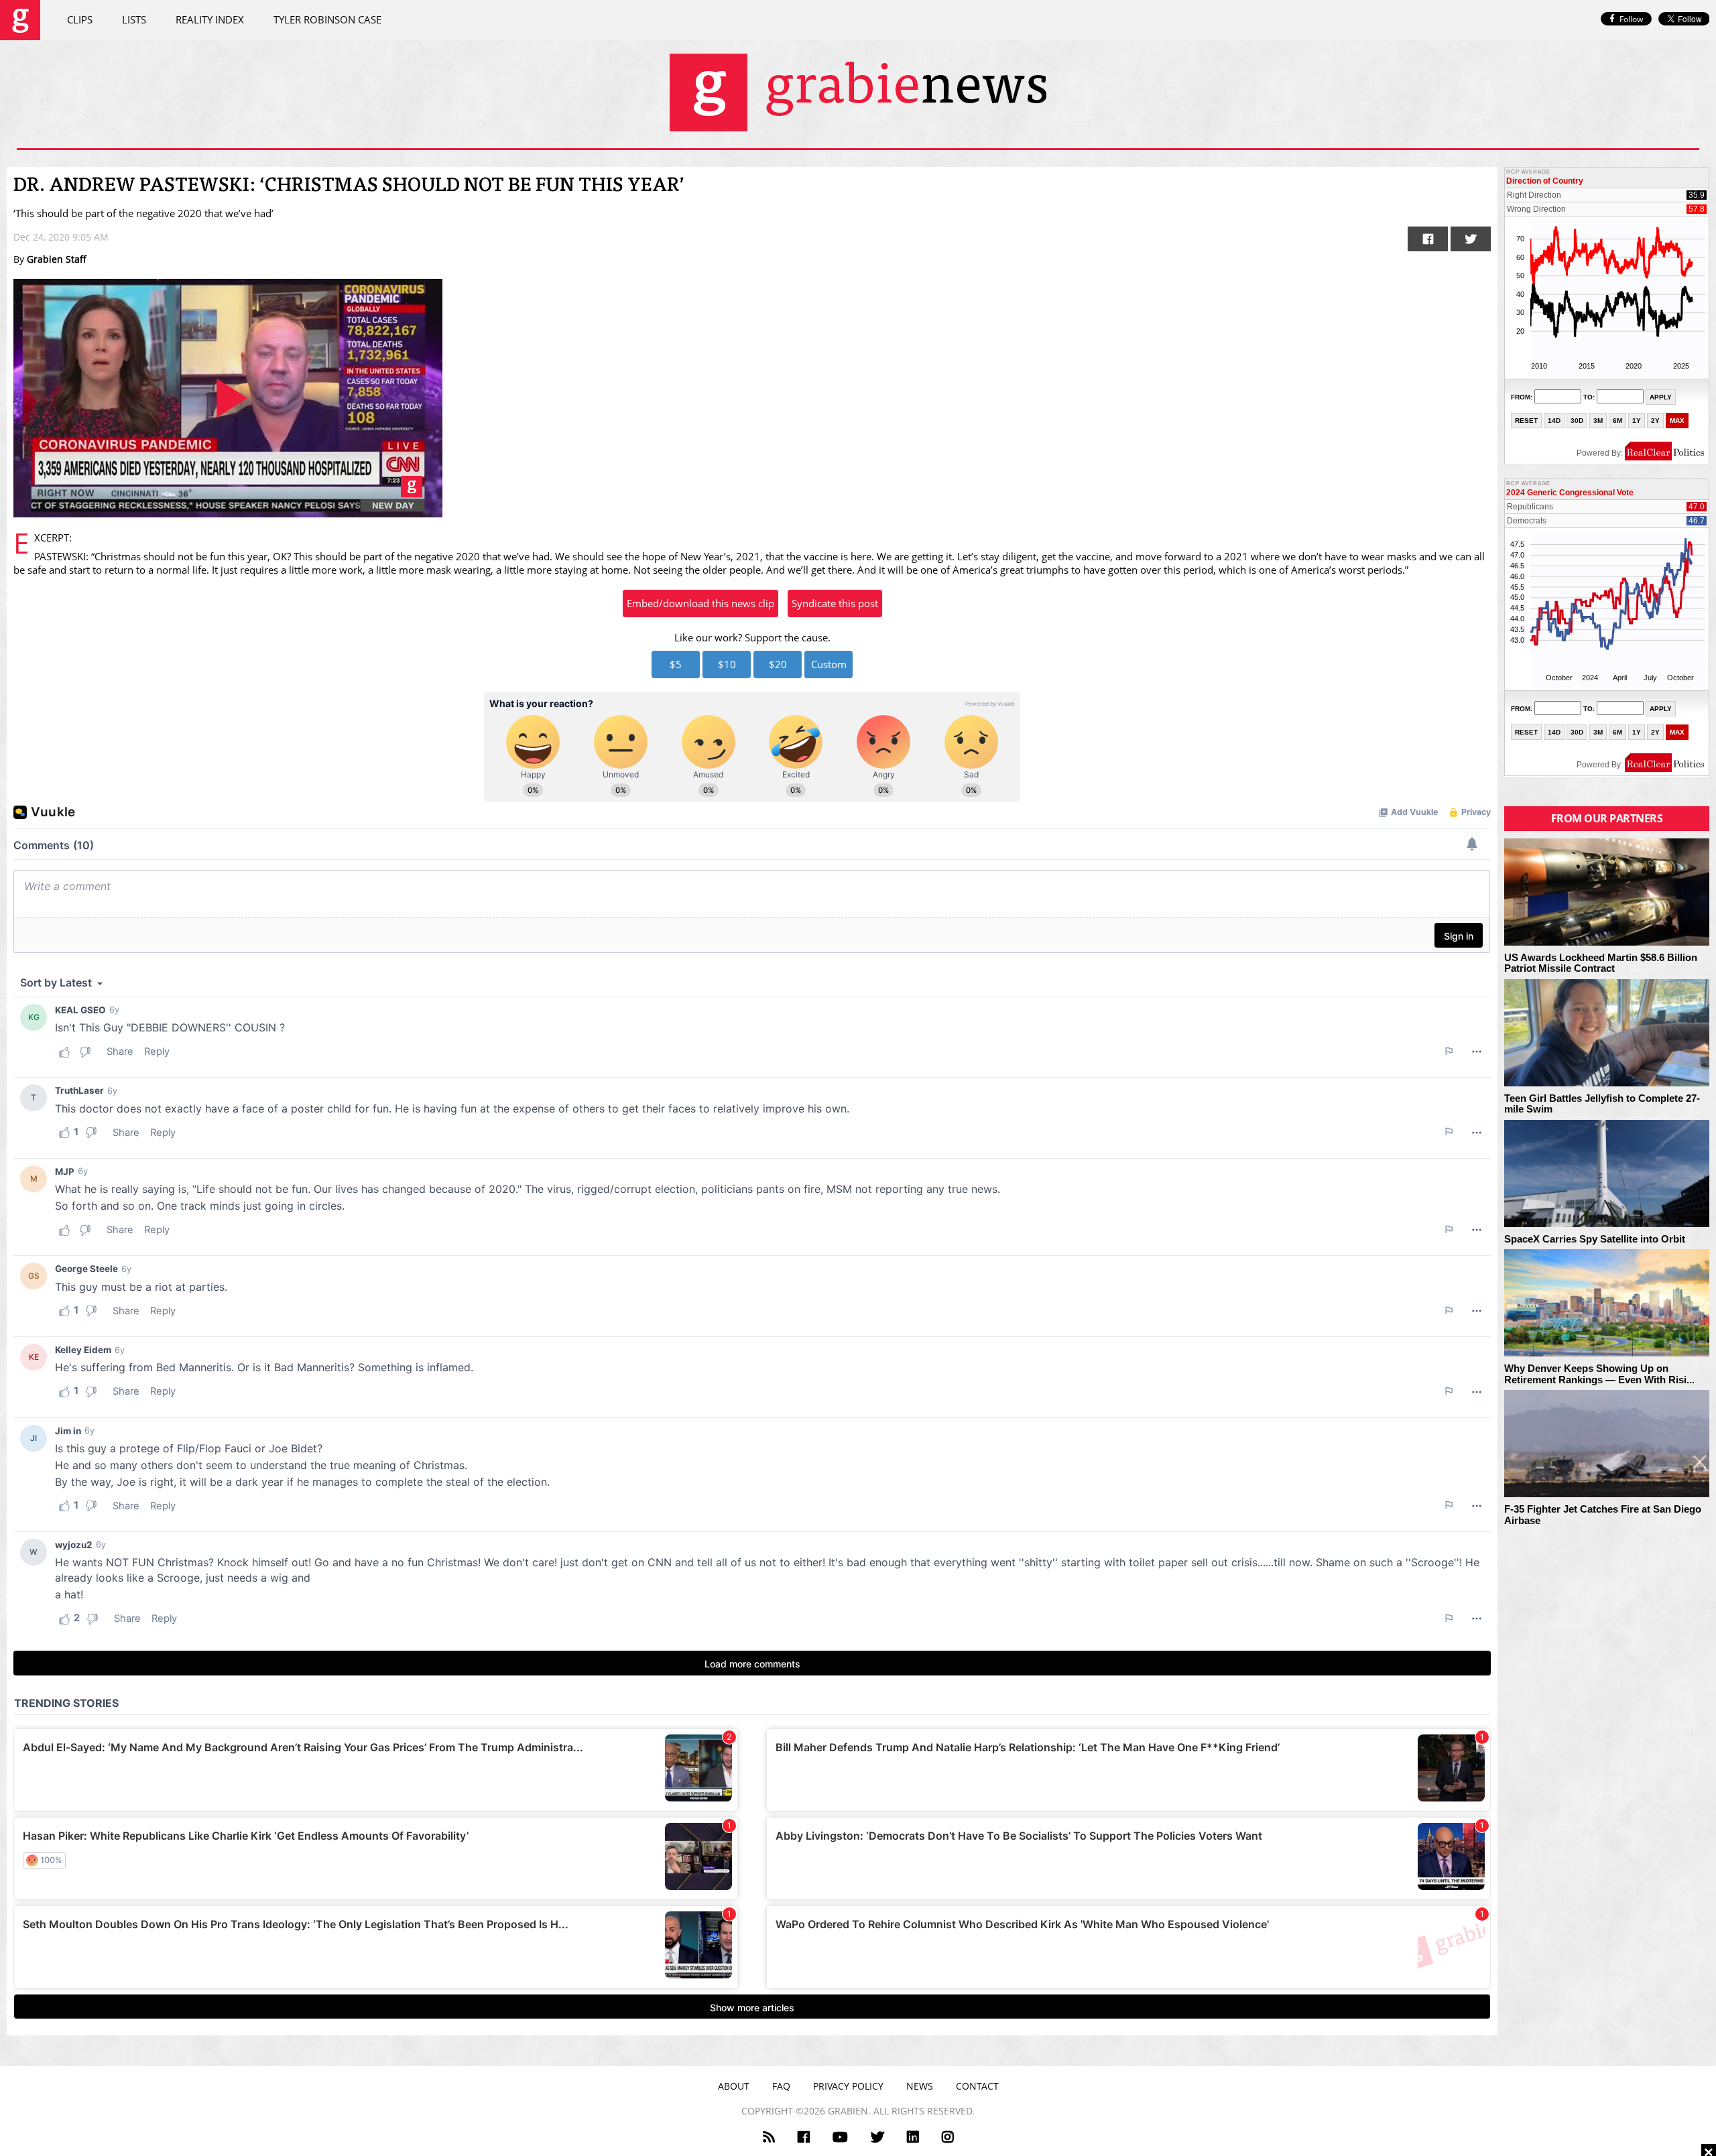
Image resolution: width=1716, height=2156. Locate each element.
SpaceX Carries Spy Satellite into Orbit (1595, 1239)
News (920, 2086)
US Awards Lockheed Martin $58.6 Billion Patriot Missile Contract (1601, 963)
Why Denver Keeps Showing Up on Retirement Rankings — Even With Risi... (1599, 1374)
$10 (727, 664)
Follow (1631, 19)
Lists (134, 19)
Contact (977, 2086)
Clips (80, 19)
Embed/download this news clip (700, 603)
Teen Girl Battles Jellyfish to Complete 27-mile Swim (1602, 1104)
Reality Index (210, 19)
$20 (778, 664)
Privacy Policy (848, 2086)
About (734, 2086)
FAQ (781, 2086)
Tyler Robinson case (327, 19)
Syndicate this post (835, 603)
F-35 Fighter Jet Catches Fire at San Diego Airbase (1603, 1515)
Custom (829, 664)
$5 (676, 664)
